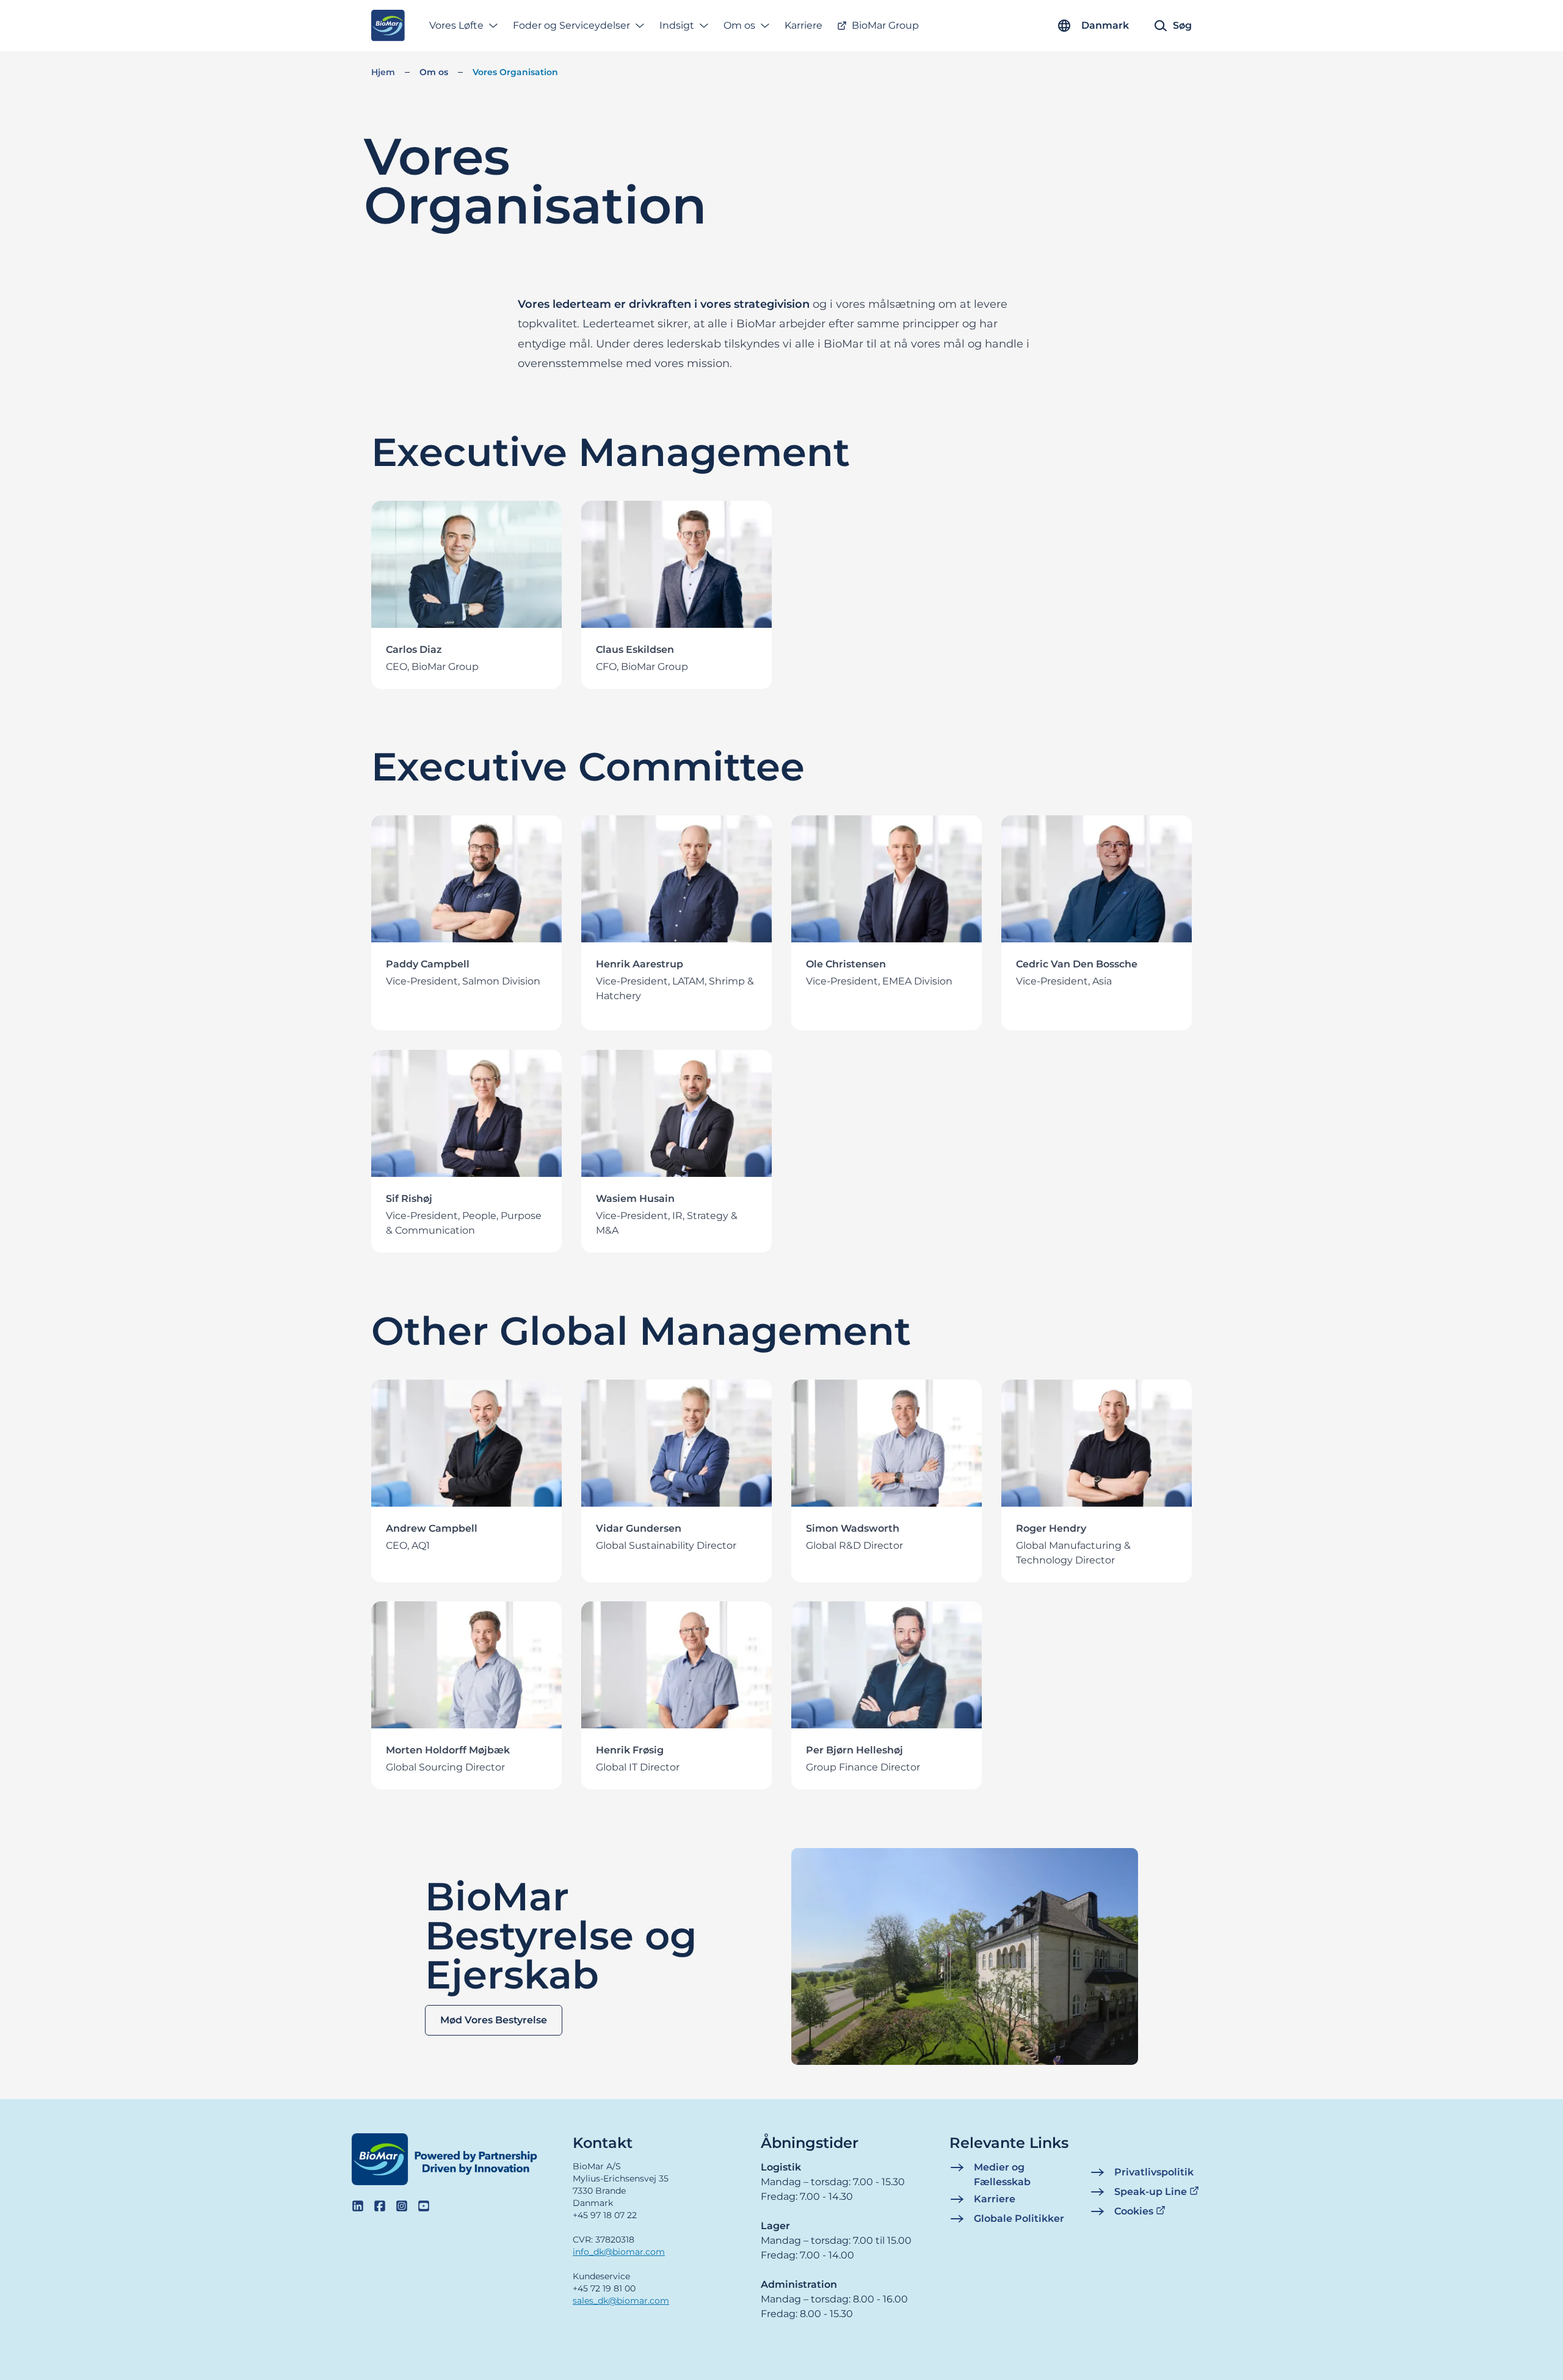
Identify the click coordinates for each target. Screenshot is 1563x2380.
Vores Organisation (515, 72)
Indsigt (677, 25)
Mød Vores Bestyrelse (494, 2020)
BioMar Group (885, 25)
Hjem (383, 72)
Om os (739, 25)
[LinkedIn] (358, 2206)
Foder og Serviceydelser (571, 25)
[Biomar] (388, 26)
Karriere (803, 25)
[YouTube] (424, 2206)
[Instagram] (402, 2206)
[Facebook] (380, 2206)
